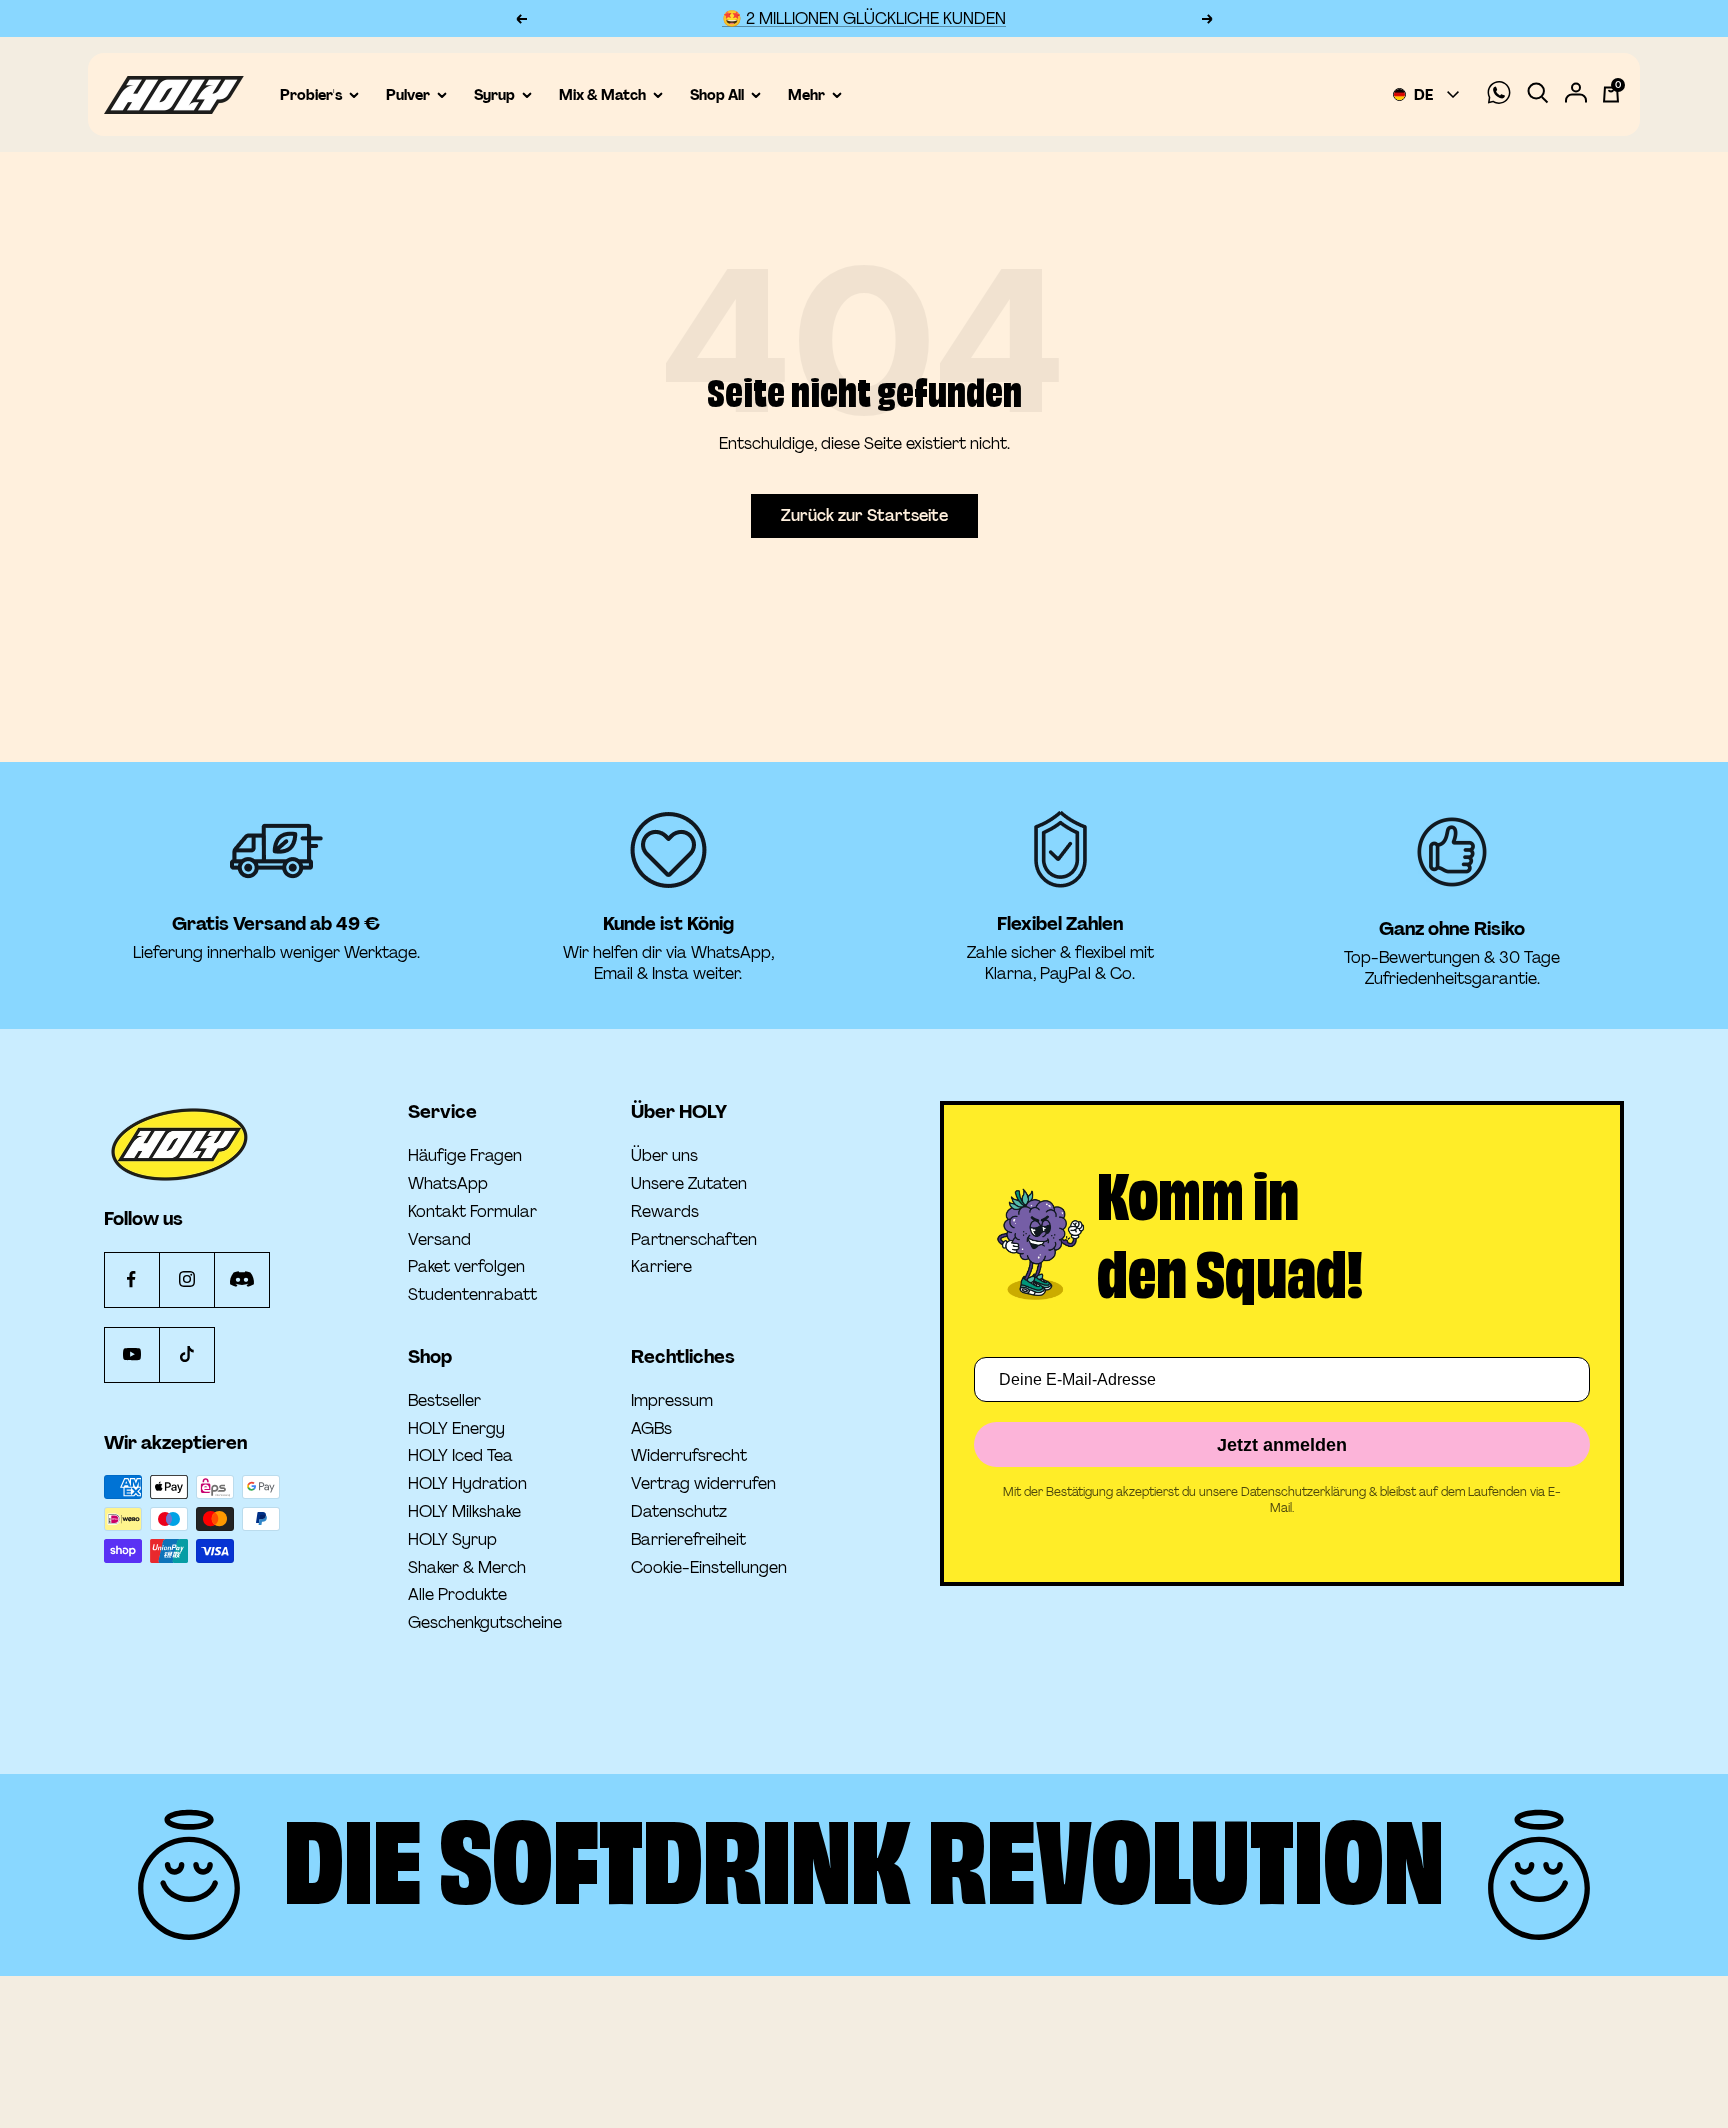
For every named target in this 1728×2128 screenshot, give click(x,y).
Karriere (661, 1267)
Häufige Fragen (465, 1156)
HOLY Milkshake (464, 1512)
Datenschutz (679, 1512)
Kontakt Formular (472, 1212)
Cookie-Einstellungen (709, 1567)
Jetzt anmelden (1282, 1445)
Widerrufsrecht (689, 1456)
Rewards (665, 1212)
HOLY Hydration (467, 1484)
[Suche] (1538, 94)
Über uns (664, 1156)
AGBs (651, 1429)
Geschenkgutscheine (485, 1623)
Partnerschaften (694, 1240)
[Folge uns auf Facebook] (131, 1279)
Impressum (672, 1401)
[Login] (1576, 95)
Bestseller (444, 1401)
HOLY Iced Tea (460, 1456)
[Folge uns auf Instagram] (186, 1279)
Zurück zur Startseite (864, 515)
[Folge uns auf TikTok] (186, 1354)
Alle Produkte (457, 1595)
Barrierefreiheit (688, 1540)
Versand (439, 1240)
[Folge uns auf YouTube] (131, 1354)
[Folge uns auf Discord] (241, 1279)
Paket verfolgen (466, 1267)
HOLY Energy (456, 1429)
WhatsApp (448, 1184)
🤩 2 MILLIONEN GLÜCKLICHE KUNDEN (864, 18)
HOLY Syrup (452, 1540)
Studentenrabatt (472, 1295)
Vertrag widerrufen (703, 1483)
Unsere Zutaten (689, 1184)
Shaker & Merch (467, 1568)
